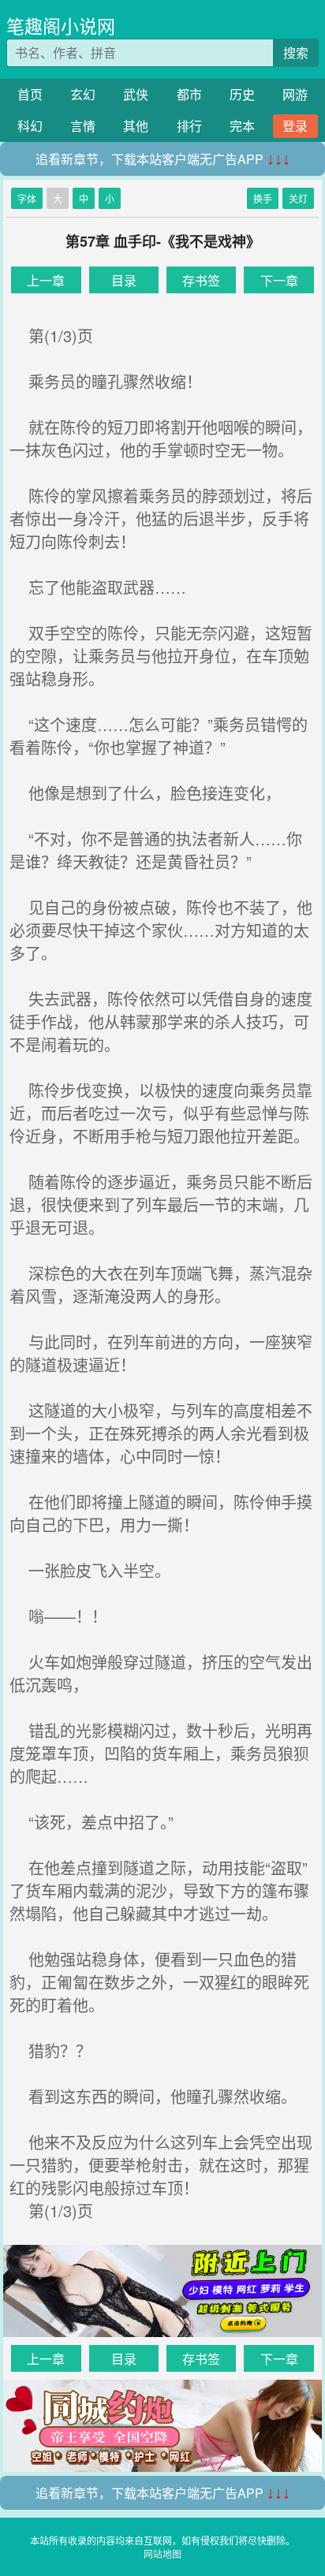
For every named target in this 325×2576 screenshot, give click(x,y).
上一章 (46, 280)
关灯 (298, 198)
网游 (295, 94)
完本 (242, 126)
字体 (27, 198)
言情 (83, 126)
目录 (124, 280)
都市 (189, 94)
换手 (263, 198)
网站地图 (162, 2554)
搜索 (296, 52)
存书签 (201, 280)
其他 (136, 126)
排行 (189, 126)
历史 (242, 94)
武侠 (136, 94)
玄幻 (83, 94)
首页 (30, 94)
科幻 (30, 126)
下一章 (279, 280)
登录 (295, 126)
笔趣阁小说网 (61, 26)
